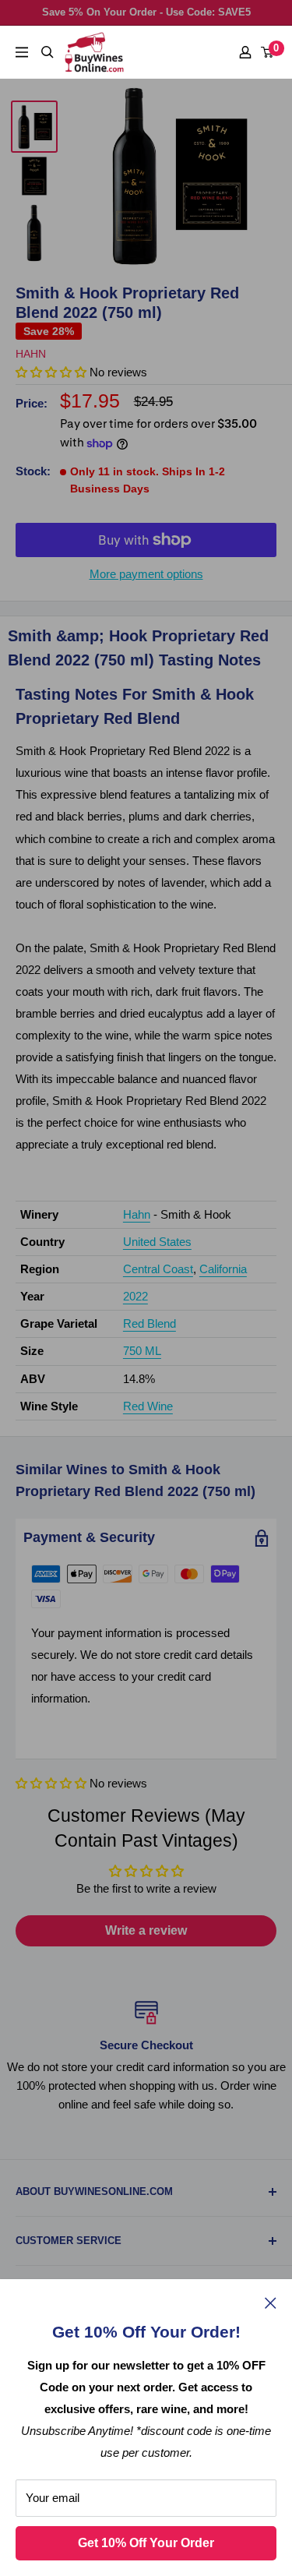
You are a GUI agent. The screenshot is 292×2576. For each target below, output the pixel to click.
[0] (268, 52)
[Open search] (47, 52)
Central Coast (158, 1269)
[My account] (245, 52)
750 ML (142, 1351)
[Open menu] (22, 52)
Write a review (146, 1930)
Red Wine (148, 1406)
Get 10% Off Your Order (146, 2543)
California (223, 1269)
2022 (135, 1296)
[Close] (271, 2303)
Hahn (31, 354)
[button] (51, 1783)
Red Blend (150, 1323)
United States (157, 1242)
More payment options (146, 574)
